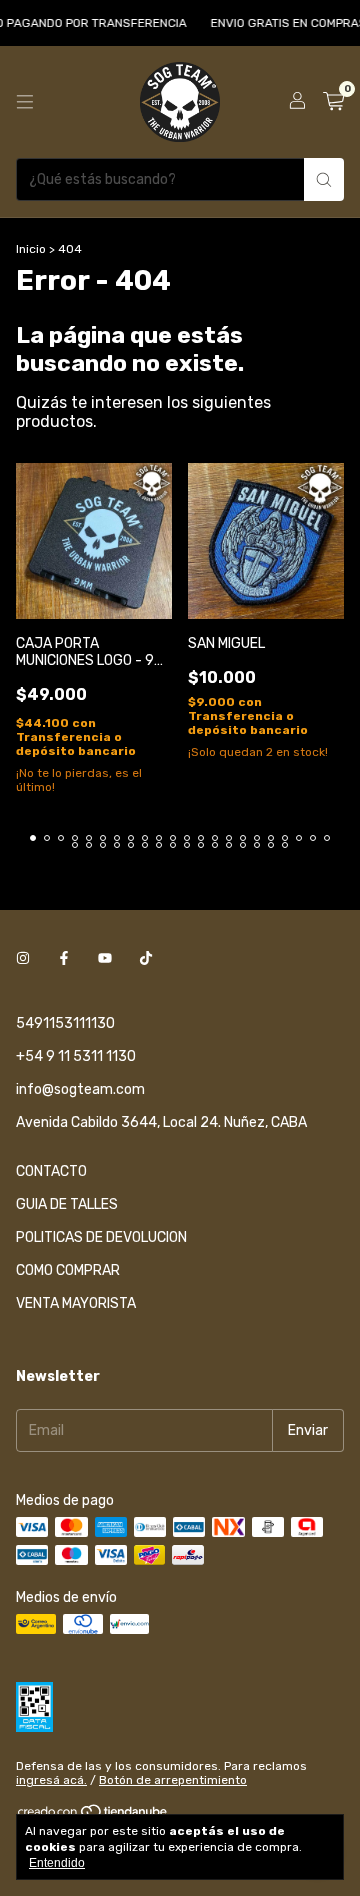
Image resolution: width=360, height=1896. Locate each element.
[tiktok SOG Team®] (146, 958)
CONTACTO (51, 1171)
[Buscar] (324, 179)
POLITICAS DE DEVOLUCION (101, 1237)
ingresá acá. (51, 1780)
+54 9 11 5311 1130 (76, 1056)
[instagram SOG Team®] (23, 958)
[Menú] (25, 102)
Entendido (57, 1863)
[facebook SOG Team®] (64, 958)
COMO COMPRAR (68, 1270)
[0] (333, 102)
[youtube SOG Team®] (105, 958)
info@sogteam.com (80, 1089)
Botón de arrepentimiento (173, 1780)
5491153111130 (65, 1023)
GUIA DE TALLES (67, 1204)
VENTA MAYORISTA (76, 1303)
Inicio (31, 249)
